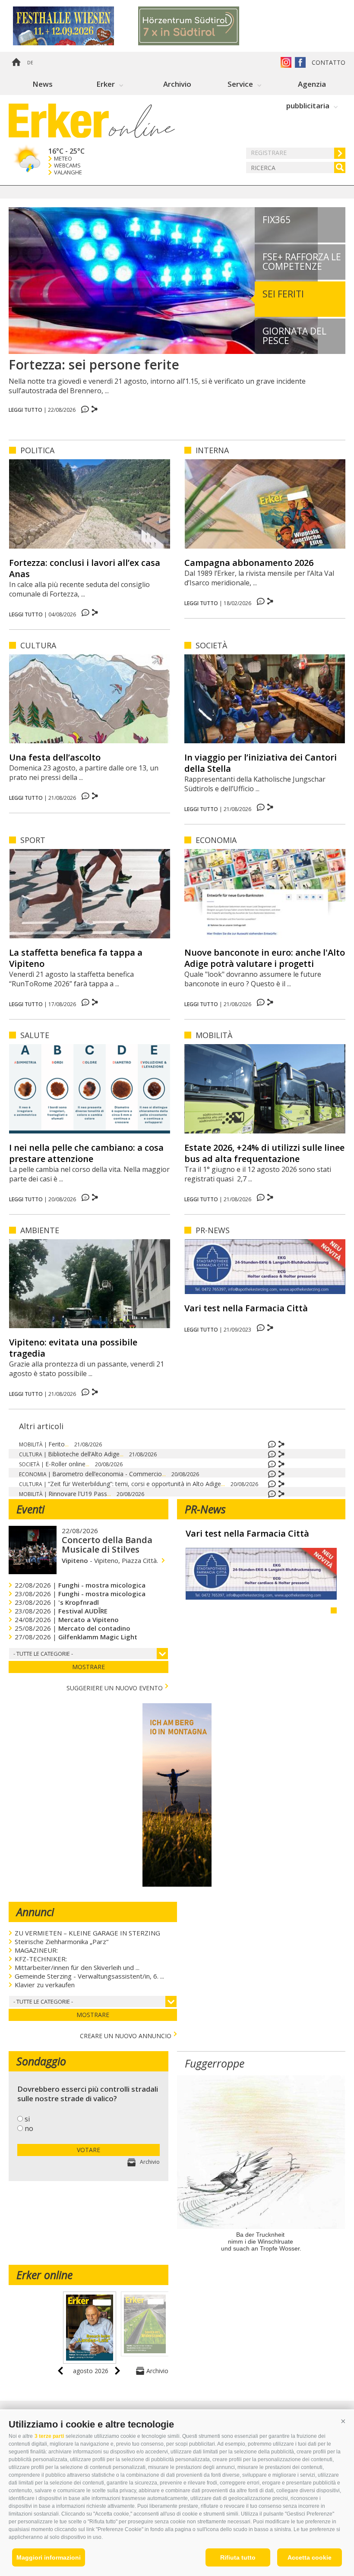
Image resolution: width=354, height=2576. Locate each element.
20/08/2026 (109, 1464)
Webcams (67, 166)
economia (216, 840)
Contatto (329, 62)
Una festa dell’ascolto (55, 757)
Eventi (30, 1509)
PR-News (213, 1230)
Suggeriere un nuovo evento (115, 1687)
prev (60, 2371)
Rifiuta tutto (238, 2557)
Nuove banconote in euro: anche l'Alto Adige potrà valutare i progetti (265, 958)
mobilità (214, 1035)
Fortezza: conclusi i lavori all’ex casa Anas (85, 568)
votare (88, 2150)
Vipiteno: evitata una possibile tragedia (73, 1348)
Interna (212, 450)
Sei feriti (283, 294)
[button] (343, 2421)
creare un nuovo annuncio (126, 2035)
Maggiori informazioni (49, 2557)
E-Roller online (67, 1464)
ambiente (40, 1230)
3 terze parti (49, 2436)
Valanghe (68, 172)
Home (16, 63)
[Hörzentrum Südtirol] (201, 26)
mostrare (88, 1667)
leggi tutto (25, 410)
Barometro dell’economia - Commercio (109, 1474)
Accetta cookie (310, 2557)
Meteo (63, 159)
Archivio (177, 84)
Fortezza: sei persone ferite (94, 365)
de (30, 63)
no (29, 2128)
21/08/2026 (88, 1444)
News (43, 84)
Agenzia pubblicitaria (308, 87)
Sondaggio (41, 2061)
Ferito (58, 1444)
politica (37, 450)
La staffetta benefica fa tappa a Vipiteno (76, 958)
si (27, 2119)
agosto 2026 (91, 2371)
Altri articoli (41, 1426)
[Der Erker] (59, 121)
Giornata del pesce (294, 336)
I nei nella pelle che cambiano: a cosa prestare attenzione (86, 1153)
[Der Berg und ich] (177, 1884)
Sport (33, 840)
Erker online (44, 2275)
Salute (35, 1035)
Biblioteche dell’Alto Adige (86, 1454)
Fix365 (277, 220)
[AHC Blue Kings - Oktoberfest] (76, 26)
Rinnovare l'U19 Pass (80, 1494)
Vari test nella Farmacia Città (246, 1308)
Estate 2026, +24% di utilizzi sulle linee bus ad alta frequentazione (264, 1153)
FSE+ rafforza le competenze (302, 262)
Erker (106, 84)
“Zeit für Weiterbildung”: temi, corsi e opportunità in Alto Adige (136, 1484)
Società (211, 645)
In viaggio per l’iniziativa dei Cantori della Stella (261, 763)
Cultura (38, 645)
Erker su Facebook (300, 62)
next (117, 2371)
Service (240, 84)
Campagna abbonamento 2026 (249, 563)
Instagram (286, 62)
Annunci (35, 1912)
